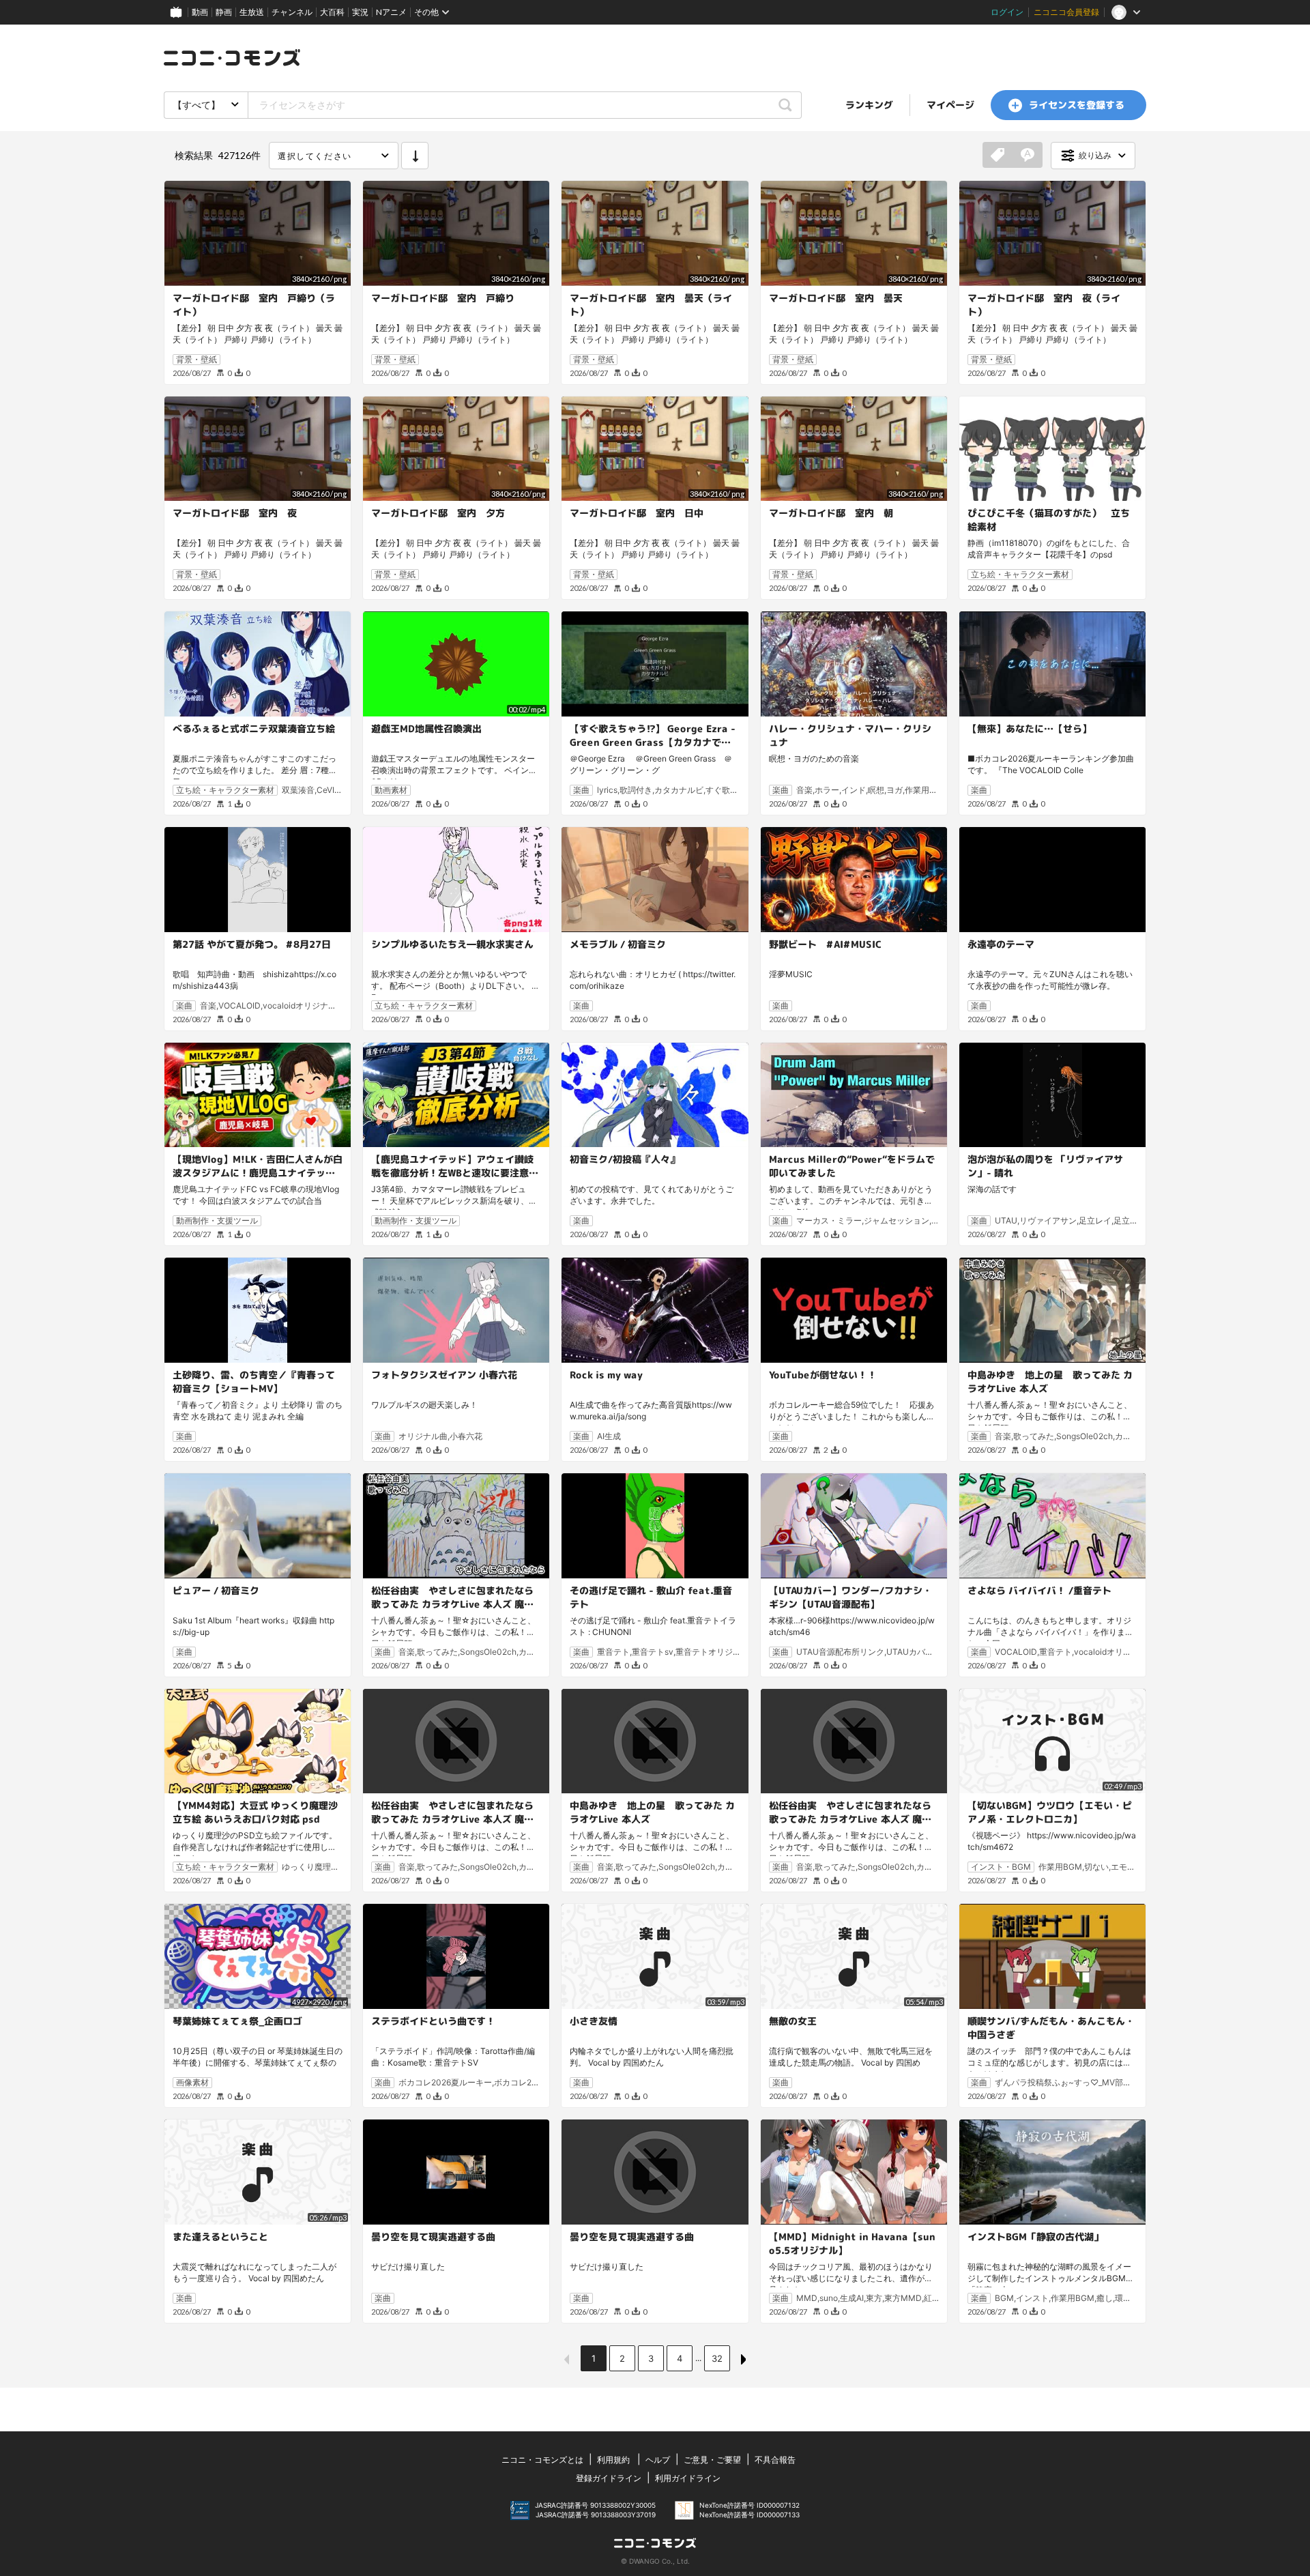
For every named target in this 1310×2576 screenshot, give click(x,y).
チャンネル (292, 12)
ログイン (1007, 12)
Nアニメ (391, 12)
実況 (360, 12)
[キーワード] (1028, 156)
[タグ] (998, 156)
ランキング (869, 105)
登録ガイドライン (609, 2478)
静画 (224, 12)
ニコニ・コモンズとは (542, 2460)
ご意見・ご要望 (712, 2460)
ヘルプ (658, 2460)
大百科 (332, 12)
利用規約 (613, 2460)
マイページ (950, 105)
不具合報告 (775, 2460)
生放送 (252, 12)
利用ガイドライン (688, 2478)
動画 (200, 12)
